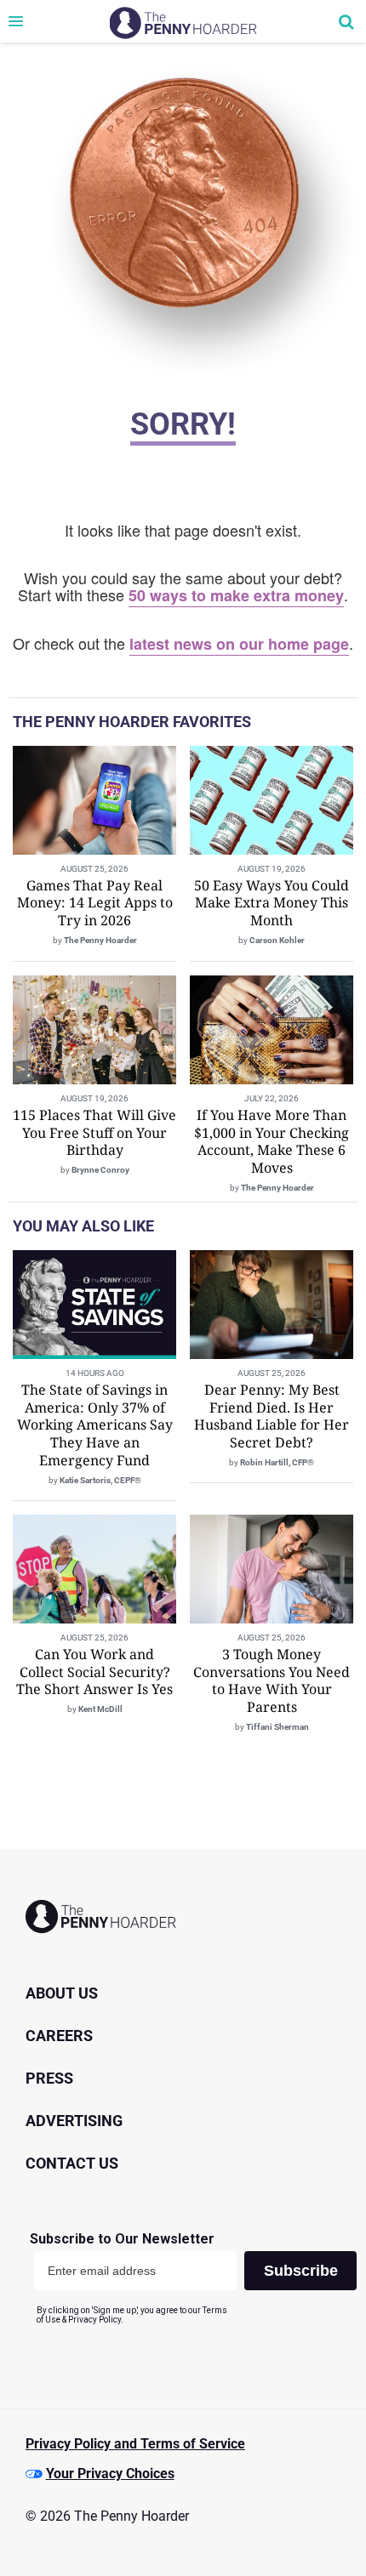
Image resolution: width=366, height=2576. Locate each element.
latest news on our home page (239, 644)
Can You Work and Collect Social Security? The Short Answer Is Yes (94, 1672)
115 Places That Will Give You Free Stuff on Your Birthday (94, 1133)
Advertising (74, 2121)
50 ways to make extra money (236, 595)
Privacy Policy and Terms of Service (135, 2444)
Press (49, 2078)
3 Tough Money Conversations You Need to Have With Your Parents (272, 1680)
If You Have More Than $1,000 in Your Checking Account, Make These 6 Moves (272, 1141)
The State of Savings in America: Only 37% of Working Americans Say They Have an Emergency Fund (95, 1425)
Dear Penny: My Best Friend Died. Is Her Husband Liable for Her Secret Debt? (272, 1416)
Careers (59, 2036)
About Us (62, 1993)
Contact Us (72, 2163)
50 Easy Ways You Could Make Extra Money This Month (272, 903)
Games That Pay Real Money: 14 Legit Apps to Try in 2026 (95, 903)
